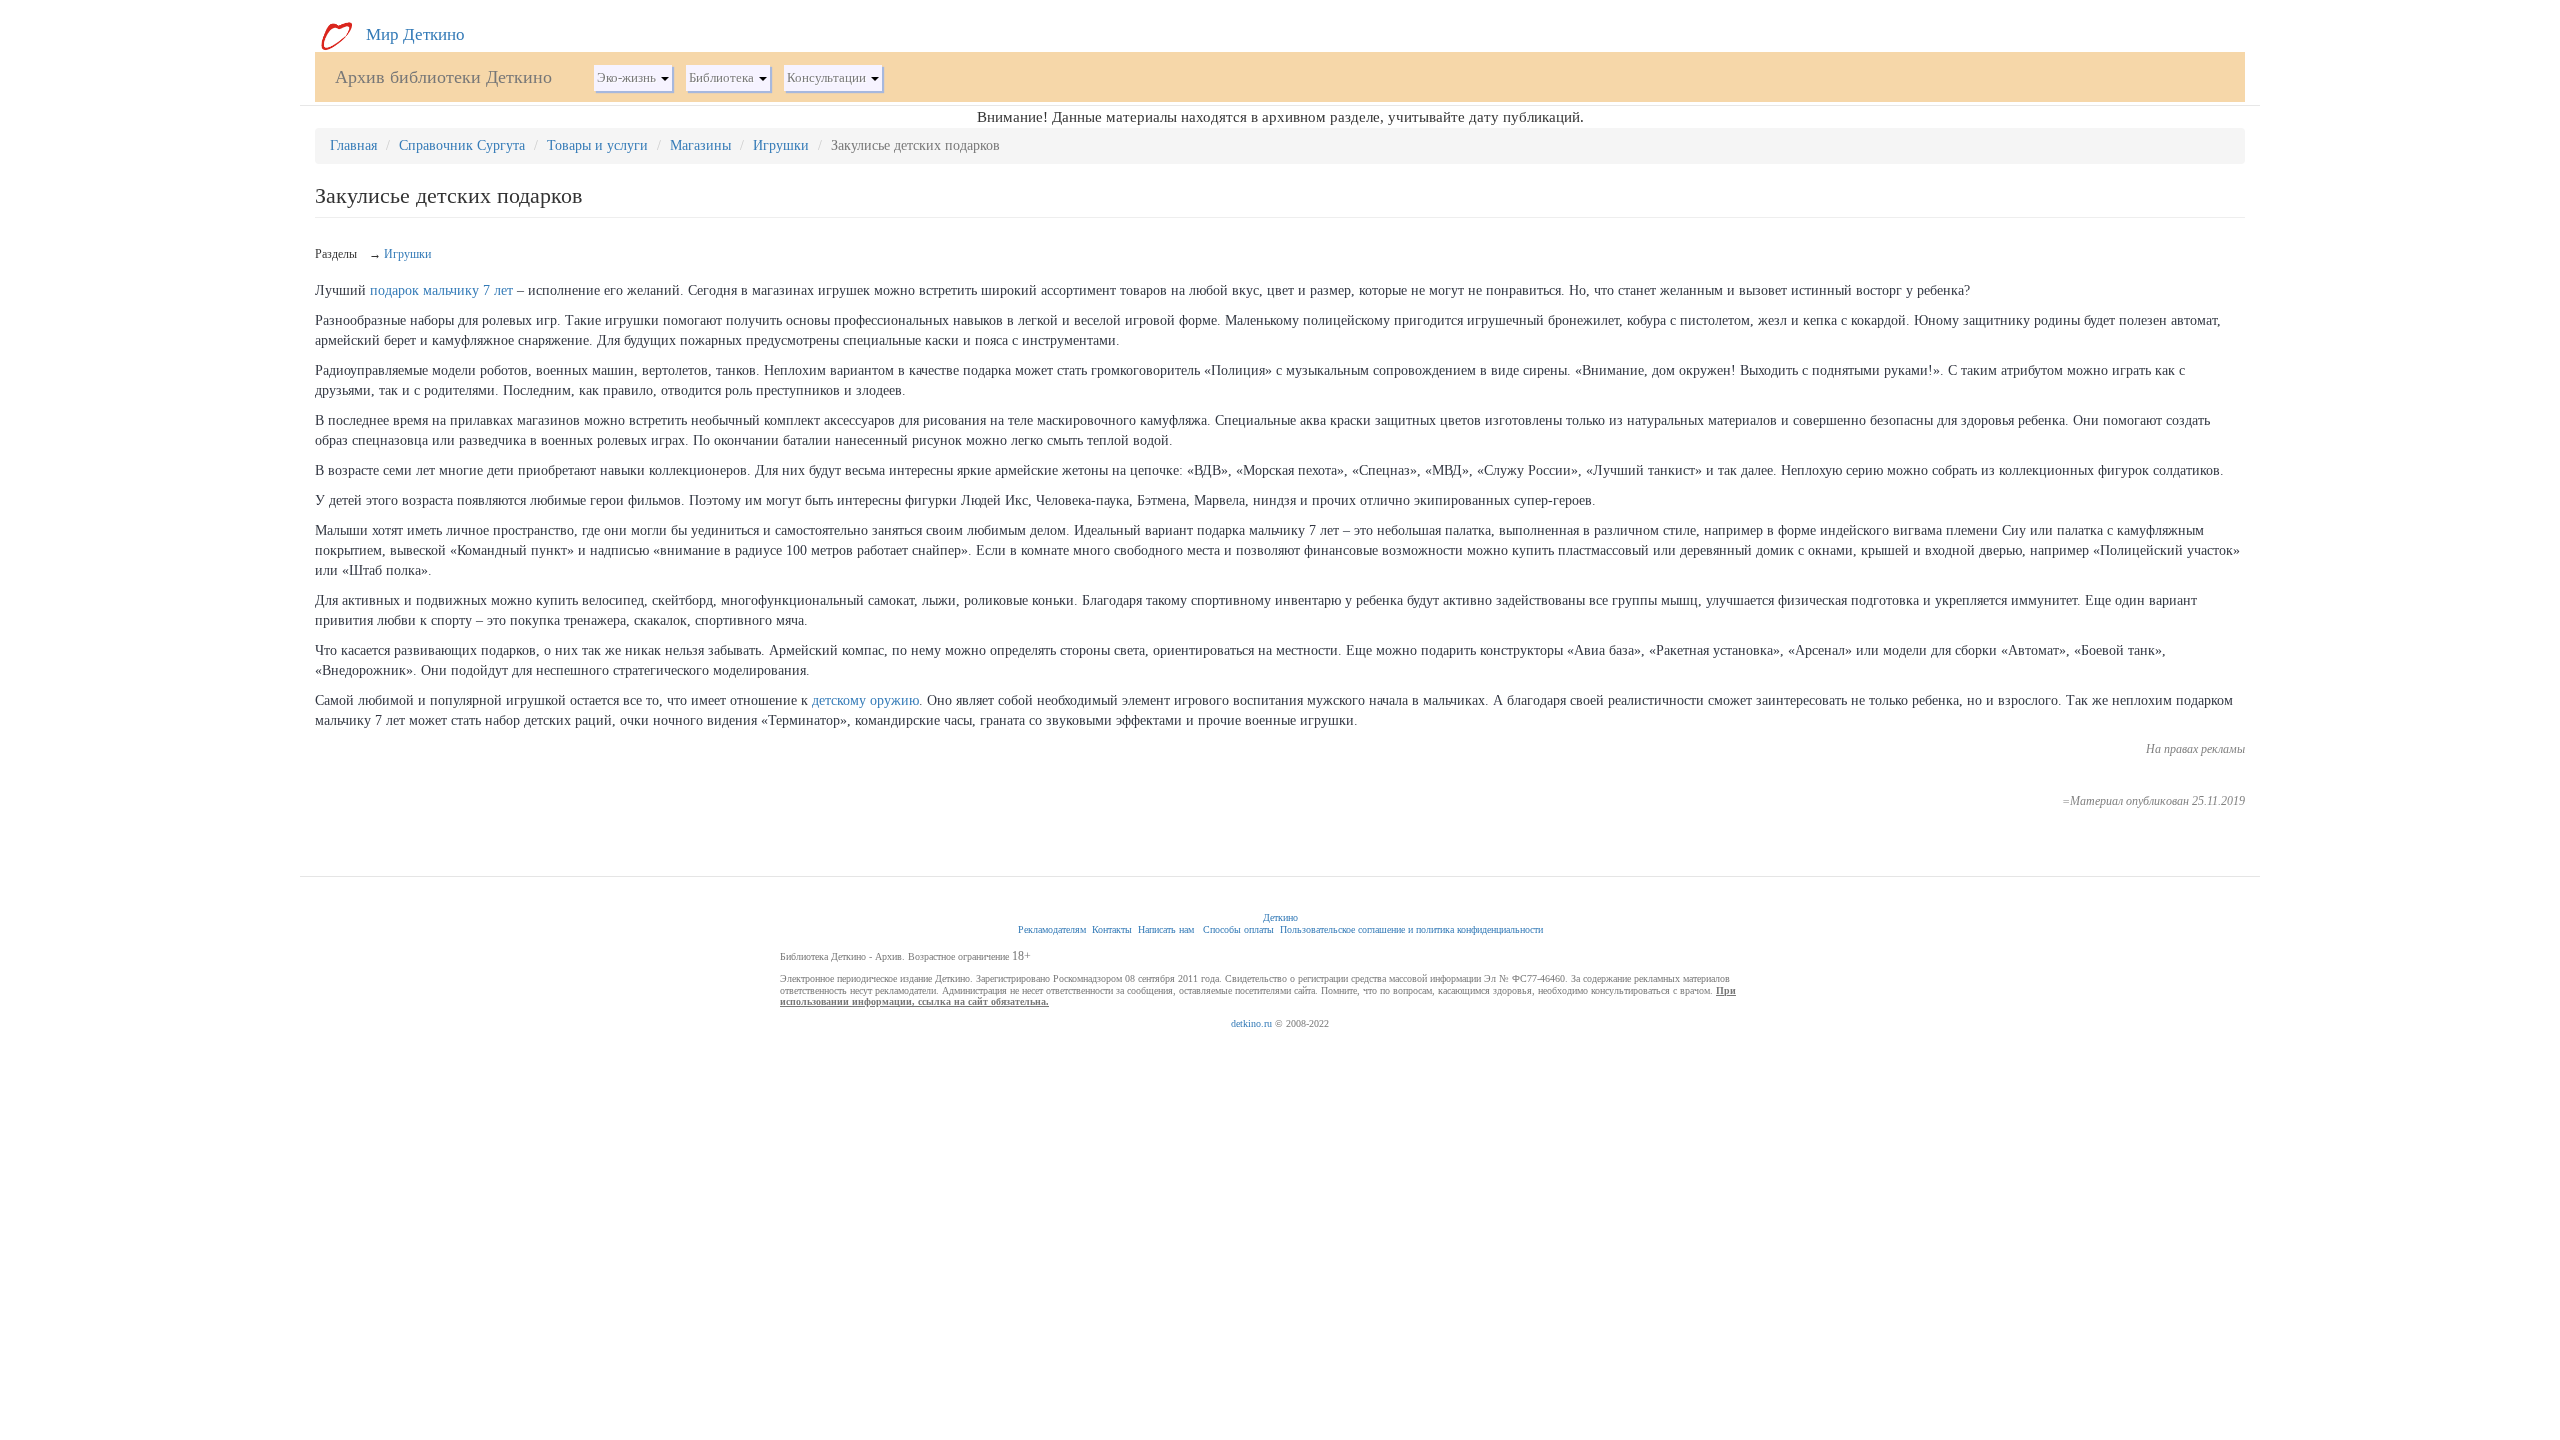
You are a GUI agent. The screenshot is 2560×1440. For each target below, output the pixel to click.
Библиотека (723, 78)
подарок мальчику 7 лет (441, 290)
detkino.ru (1251, 1023)
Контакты (1112, 929)
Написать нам (1166, 929)
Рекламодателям (1052, 929)
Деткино (1280, 917)
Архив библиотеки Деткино (443, 77)
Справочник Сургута (462, 145)
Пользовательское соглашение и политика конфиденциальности (1411, 929)
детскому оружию (865, 700)
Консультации (828, 78)
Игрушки (781, 145)
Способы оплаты (1238, 929)
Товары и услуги (597, 145)
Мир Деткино (413, 34)
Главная (353, 145)
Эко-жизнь (628, 78)
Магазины (700, 145)
